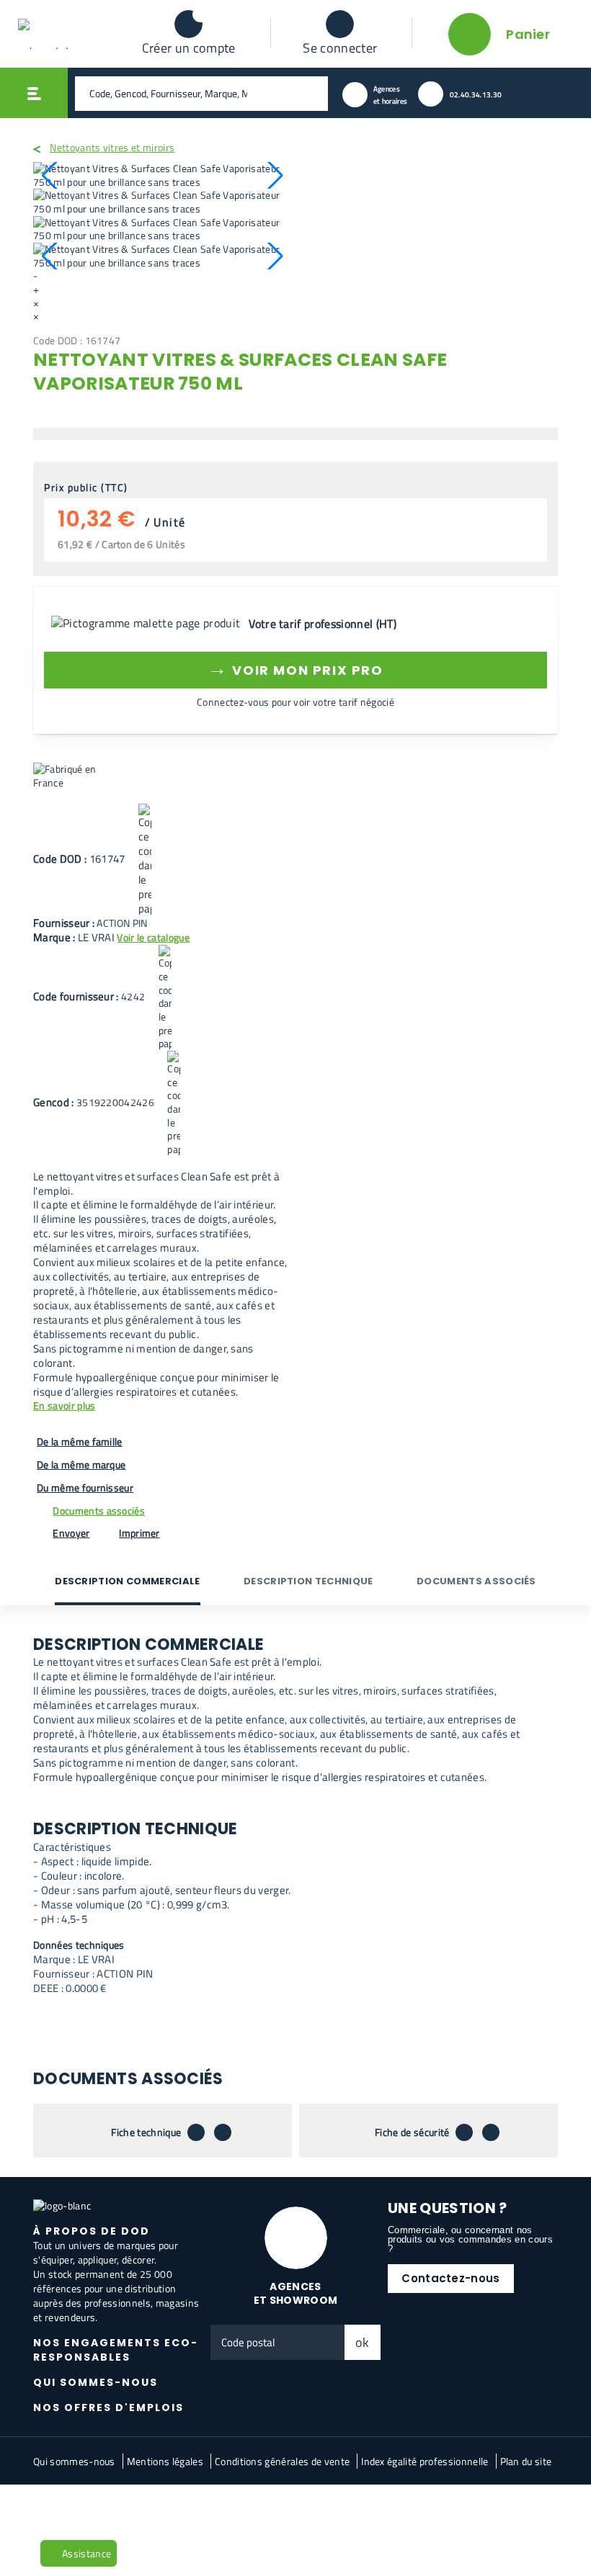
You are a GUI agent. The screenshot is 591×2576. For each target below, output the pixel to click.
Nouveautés (67, 2508)
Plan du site (526, 2461)
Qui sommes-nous (74, 2461)
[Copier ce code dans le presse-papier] (145, 860)
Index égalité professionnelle (425, 2461)
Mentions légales (165, 2461)
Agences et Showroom (296, 2293)
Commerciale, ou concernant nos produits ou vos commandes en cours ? (470, 2239)
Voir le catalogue (153, 937)
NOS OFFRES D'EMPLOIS (108, 2407)
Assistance (86, 2553)
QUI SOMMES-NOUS (95, 2382)
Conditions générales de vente (282, 2461)
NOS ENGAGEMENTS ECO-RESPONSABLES (116, 2350)
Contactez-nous (450, 2278)
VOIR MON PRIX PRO (295, 668)
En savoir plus (64, 1406)
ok (363, 2342)
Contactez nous (139, 2508)
